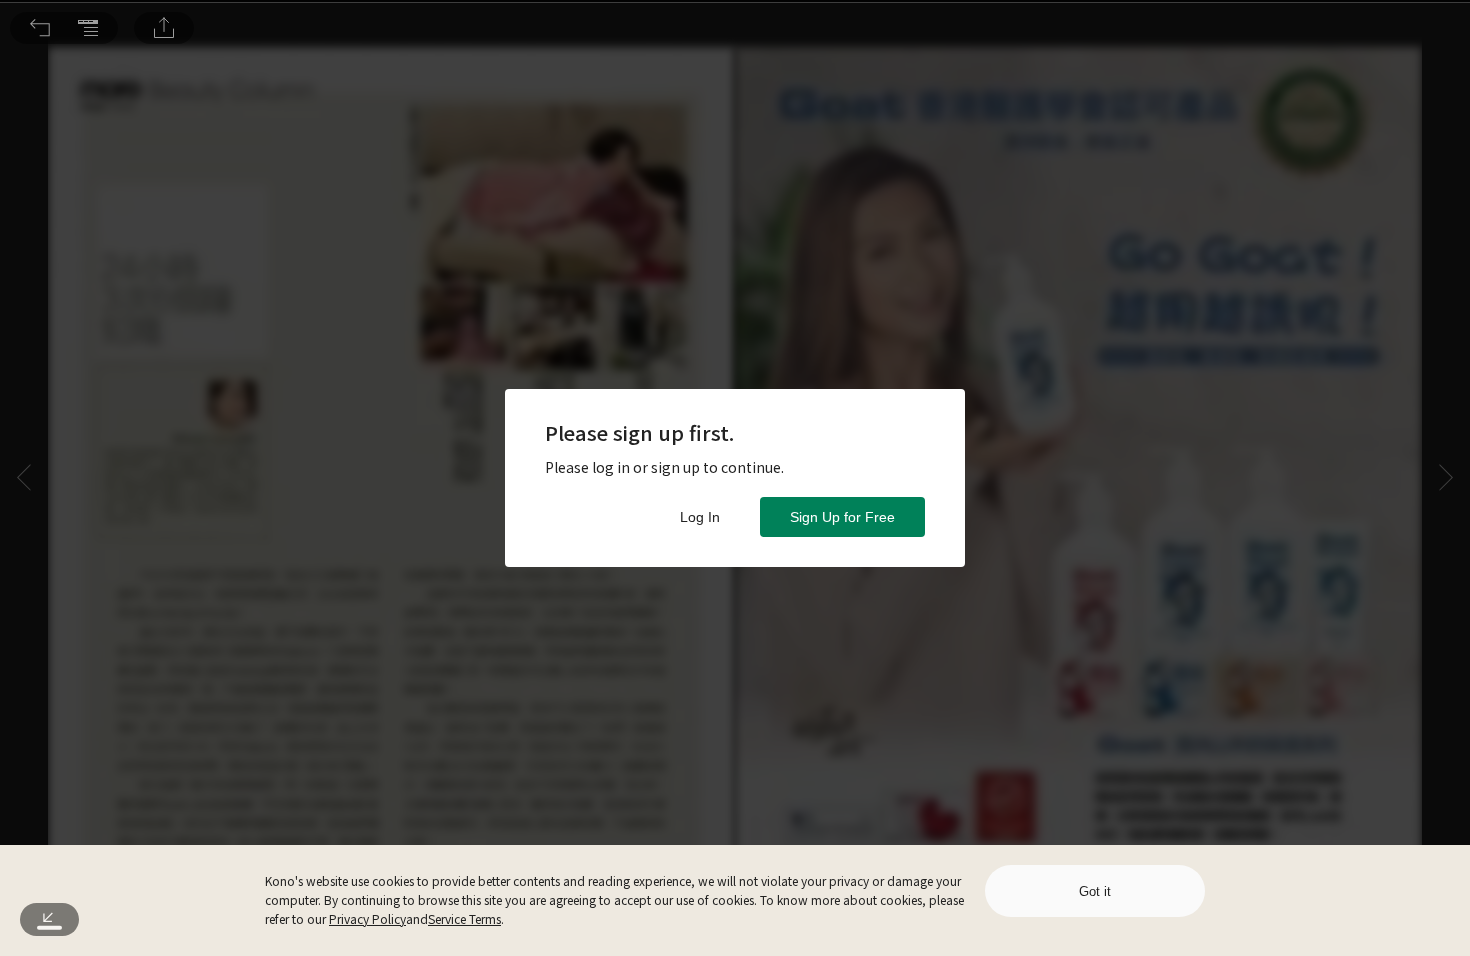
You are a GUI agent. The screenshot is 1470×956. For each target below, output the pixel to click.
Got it (1095, 891)
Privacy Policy (367, 918)
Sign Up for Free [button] (842, 517)
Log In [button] (700, 517)
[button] (40, 28)
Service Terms (464, 918)
